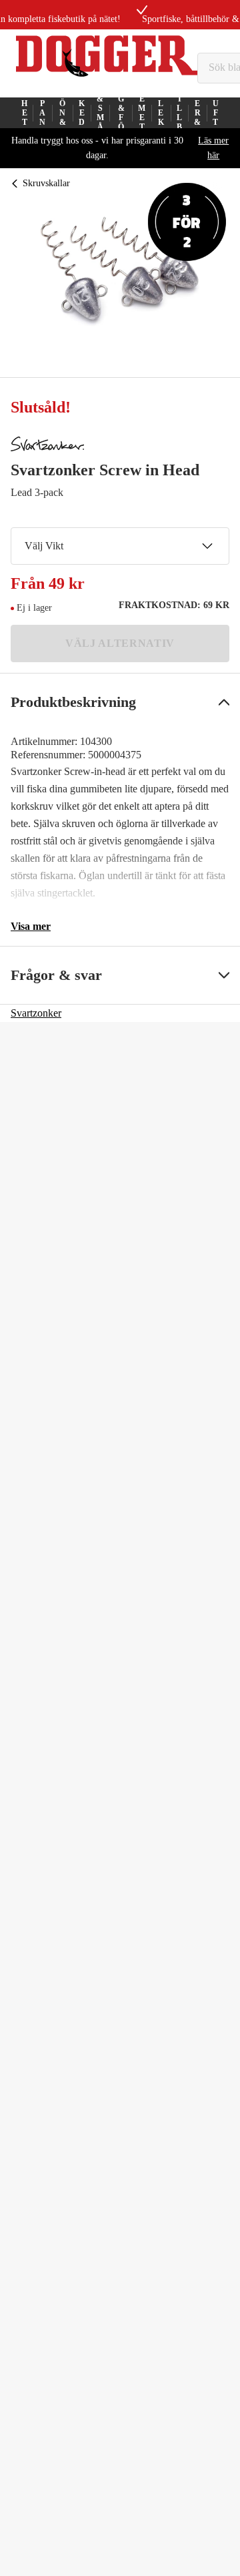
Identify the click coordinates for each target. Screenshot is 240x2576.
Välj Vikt (44, 546)
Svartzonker (36, 1013)
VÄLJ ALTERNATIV (120, 643)
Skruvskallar (46, 183)
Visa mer (31, 926)
